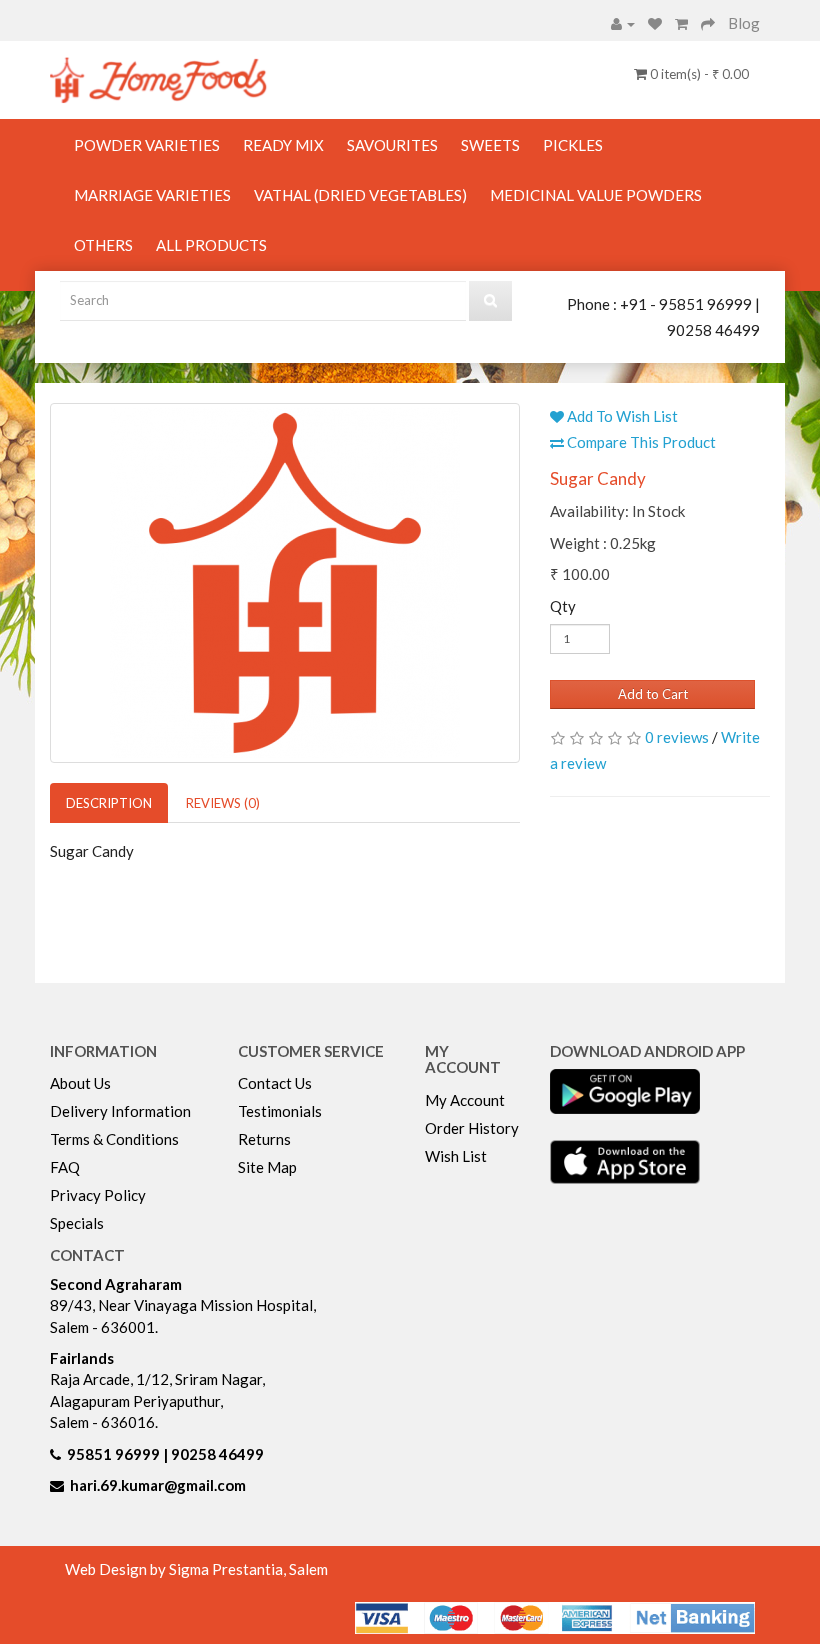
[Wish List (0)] (655, 23)
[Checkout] (708, 23)
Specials (77, 1223)
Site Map (267, 1167)
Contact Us (275, 1083)
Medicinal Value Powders (596, 195)
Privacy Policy (98, 1195)
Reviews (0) (223, 803)
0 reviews (677, 737)
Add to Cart (653, 694)
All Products (211, 245)
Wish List (456, 1156)
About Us (80, 1083)
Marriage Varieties (152, 195)
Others (103, 245)
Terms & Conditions (114, 1139)
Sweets (490, 145)
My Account (465, 1100)
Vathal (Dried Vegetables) (360, 195)
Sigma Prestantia (226, 1569)
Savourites (392, 145)
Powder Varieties (147, 145)
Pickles (573, 145)
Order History (472, 1128)
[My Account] (623, 23)
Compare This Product (640, 442)
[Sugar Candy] (285, 583)
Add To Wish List (621, 416)
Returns (264, 1139)
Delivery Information (120, 1111)
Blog (744, 23)
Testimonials (280, 1111)
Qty (563, 606)
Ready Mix (283, 145)
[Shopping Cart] (681, 23)
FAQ (65, 1167)
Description (109, 803)
